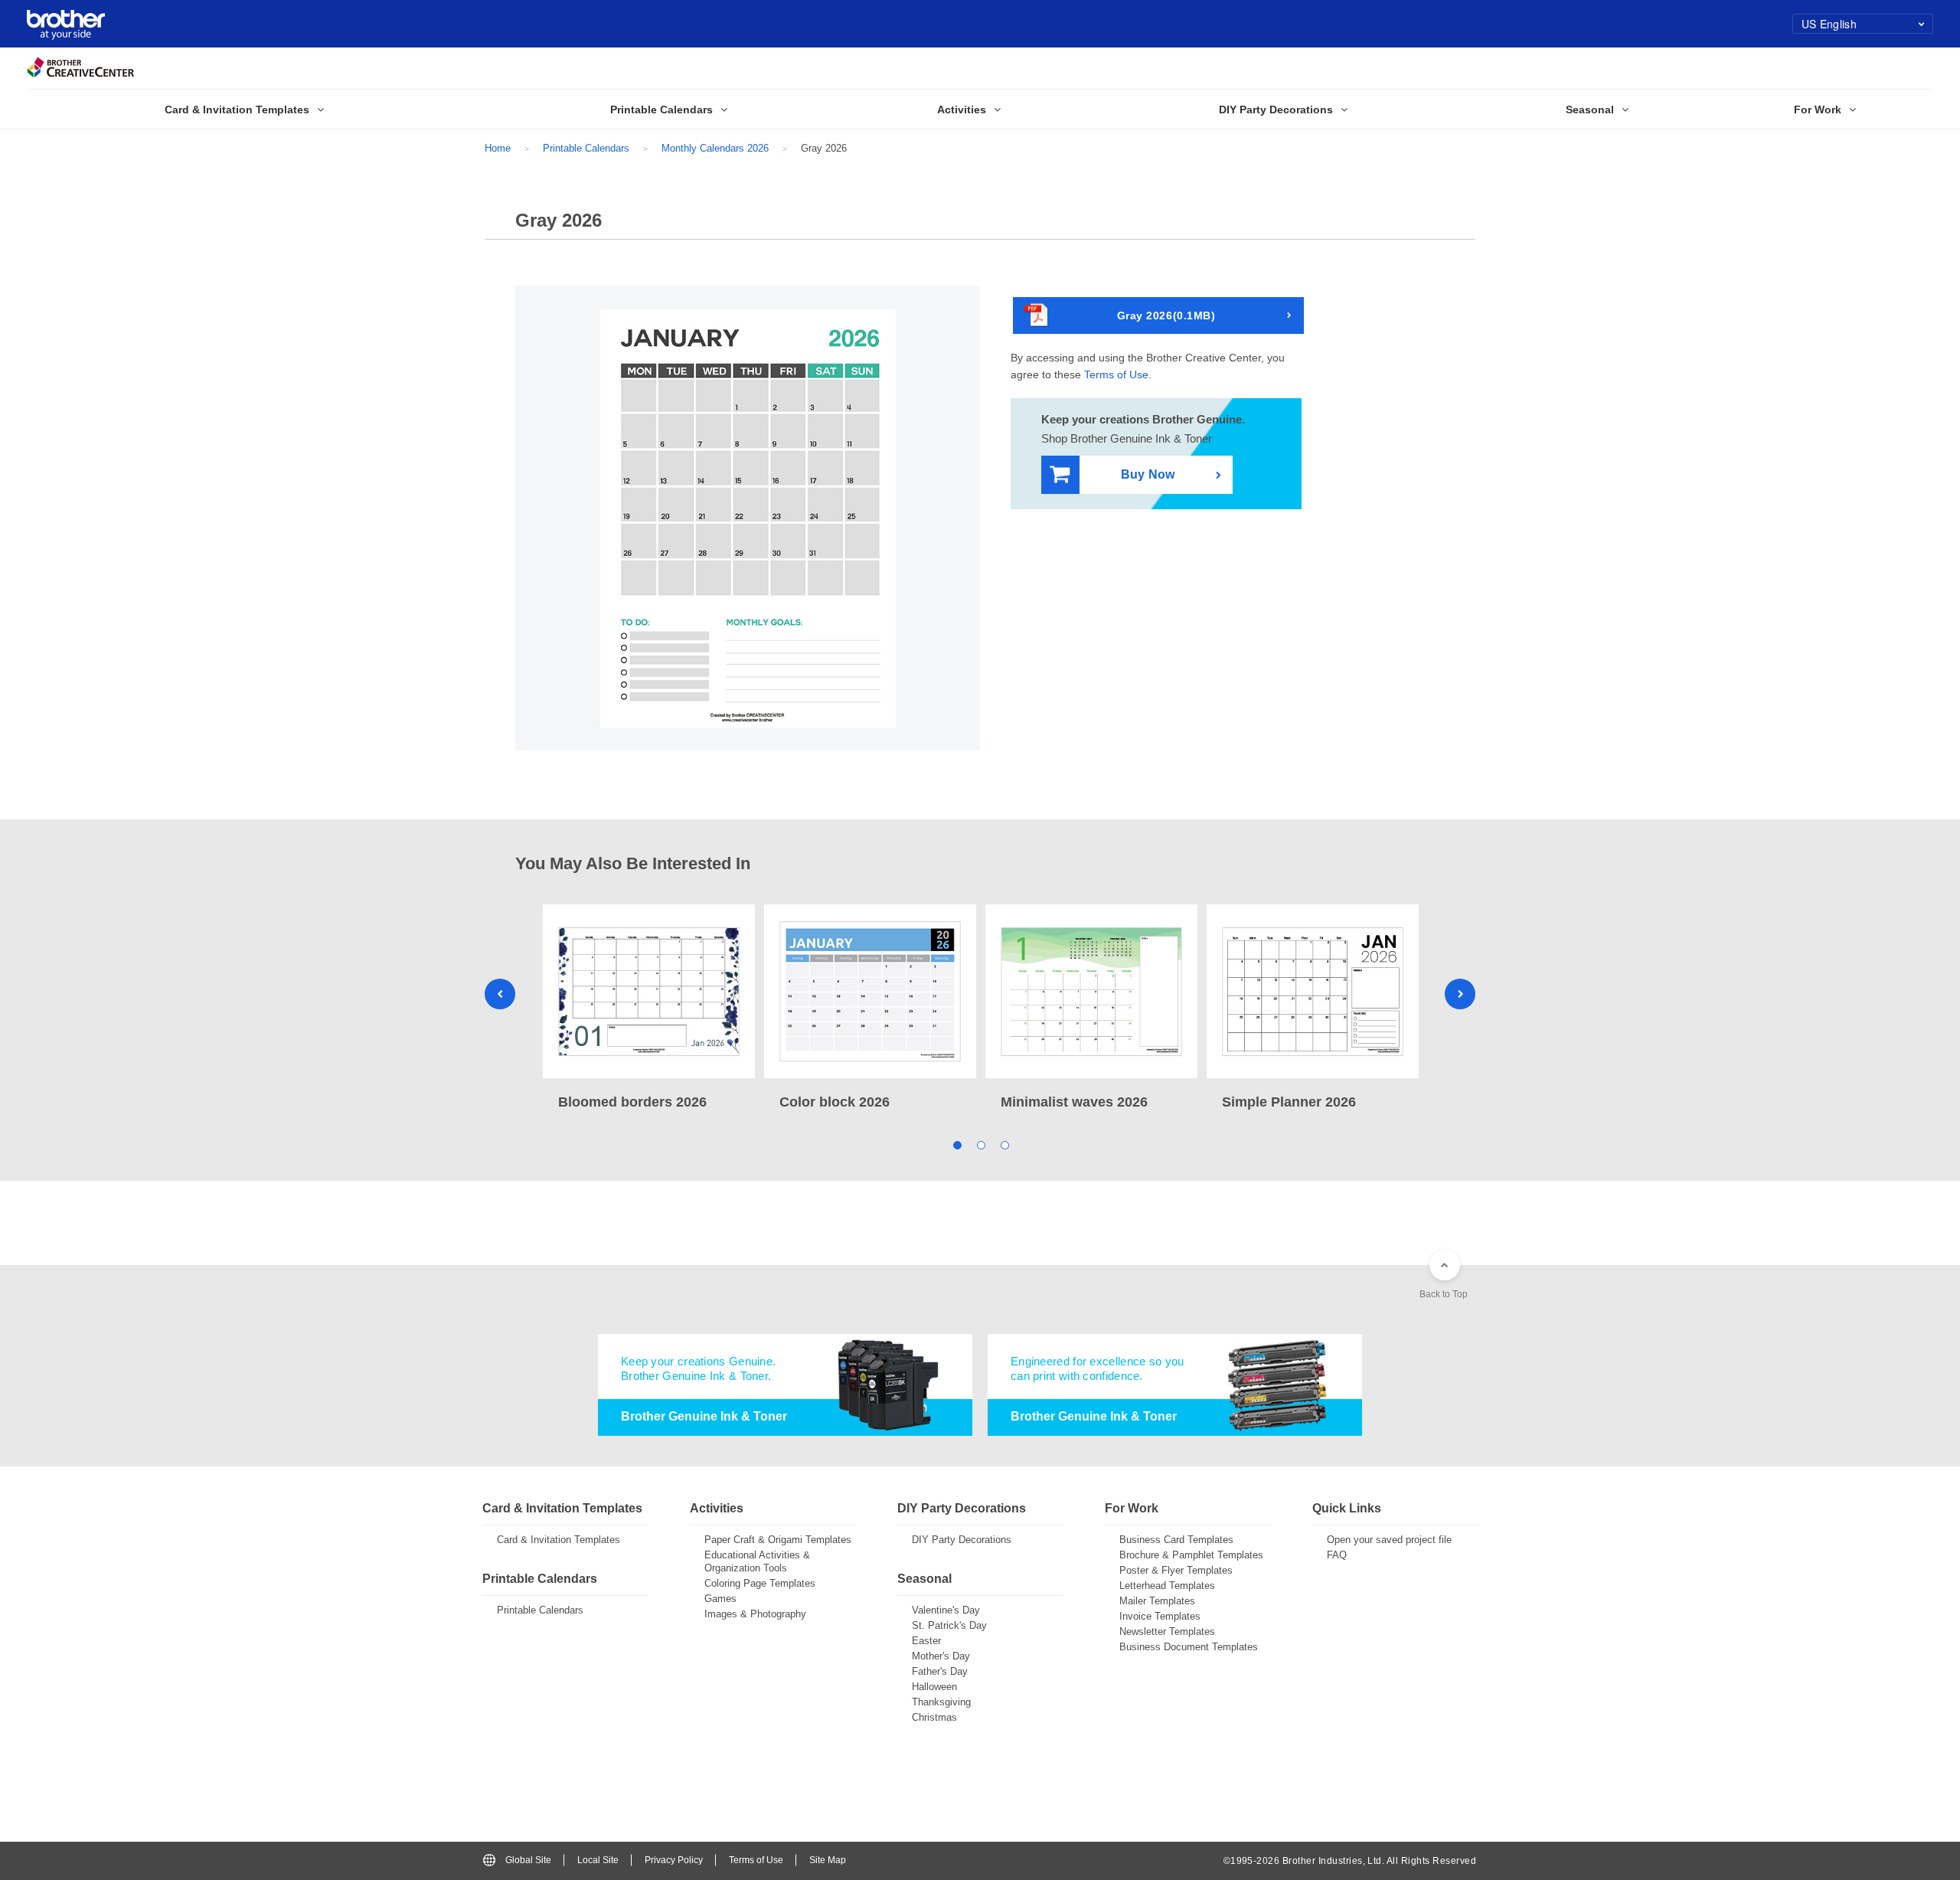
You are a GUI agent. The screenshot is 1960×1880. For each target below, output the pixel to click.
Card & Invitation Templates (559, 1540)
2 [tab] (980, 1144)
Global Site (528, 1860)
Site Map (828, 1860)
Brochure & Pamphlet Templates (1191, 1555)
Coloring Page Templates (760, 1583)
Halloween (934, 1687)
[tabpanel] (649, 1009)
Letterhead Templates (1167, 1586)
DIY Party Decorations (962, 1540)
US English (1829, 24)
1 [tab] (957, 1144)
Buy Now (1148, 474)
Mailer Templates (1157, 1601)
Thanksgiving (941, 1702)
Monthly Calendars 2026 (715, 148)
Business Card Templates (1176, 1540)
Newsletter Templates (1167, 1632)
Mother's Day (941, 1656)
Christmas (934, 1717)
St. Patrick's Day (949, 1625)
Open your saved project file (1389, 1540)
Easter (926, 1641)
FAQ (1337, 1555)
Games (720, 1599)
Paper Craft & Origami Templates (778, 1540)
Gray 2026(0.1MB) (1166, 316)
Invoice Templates (1160, 1616)
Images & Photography (755, 1614)
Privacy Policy (674, 1860)
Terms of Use (1116, 374)
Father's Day (940, 1671)
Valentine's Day (946, 1610)
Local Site (598, 1860)
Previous (500, 994)
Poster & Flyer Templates (1176, 1570)
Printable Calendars (586, 148)
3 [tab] (1004, 1144)
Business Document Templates (1189, 1647)
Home (498, 148)
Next (1460, 994)
